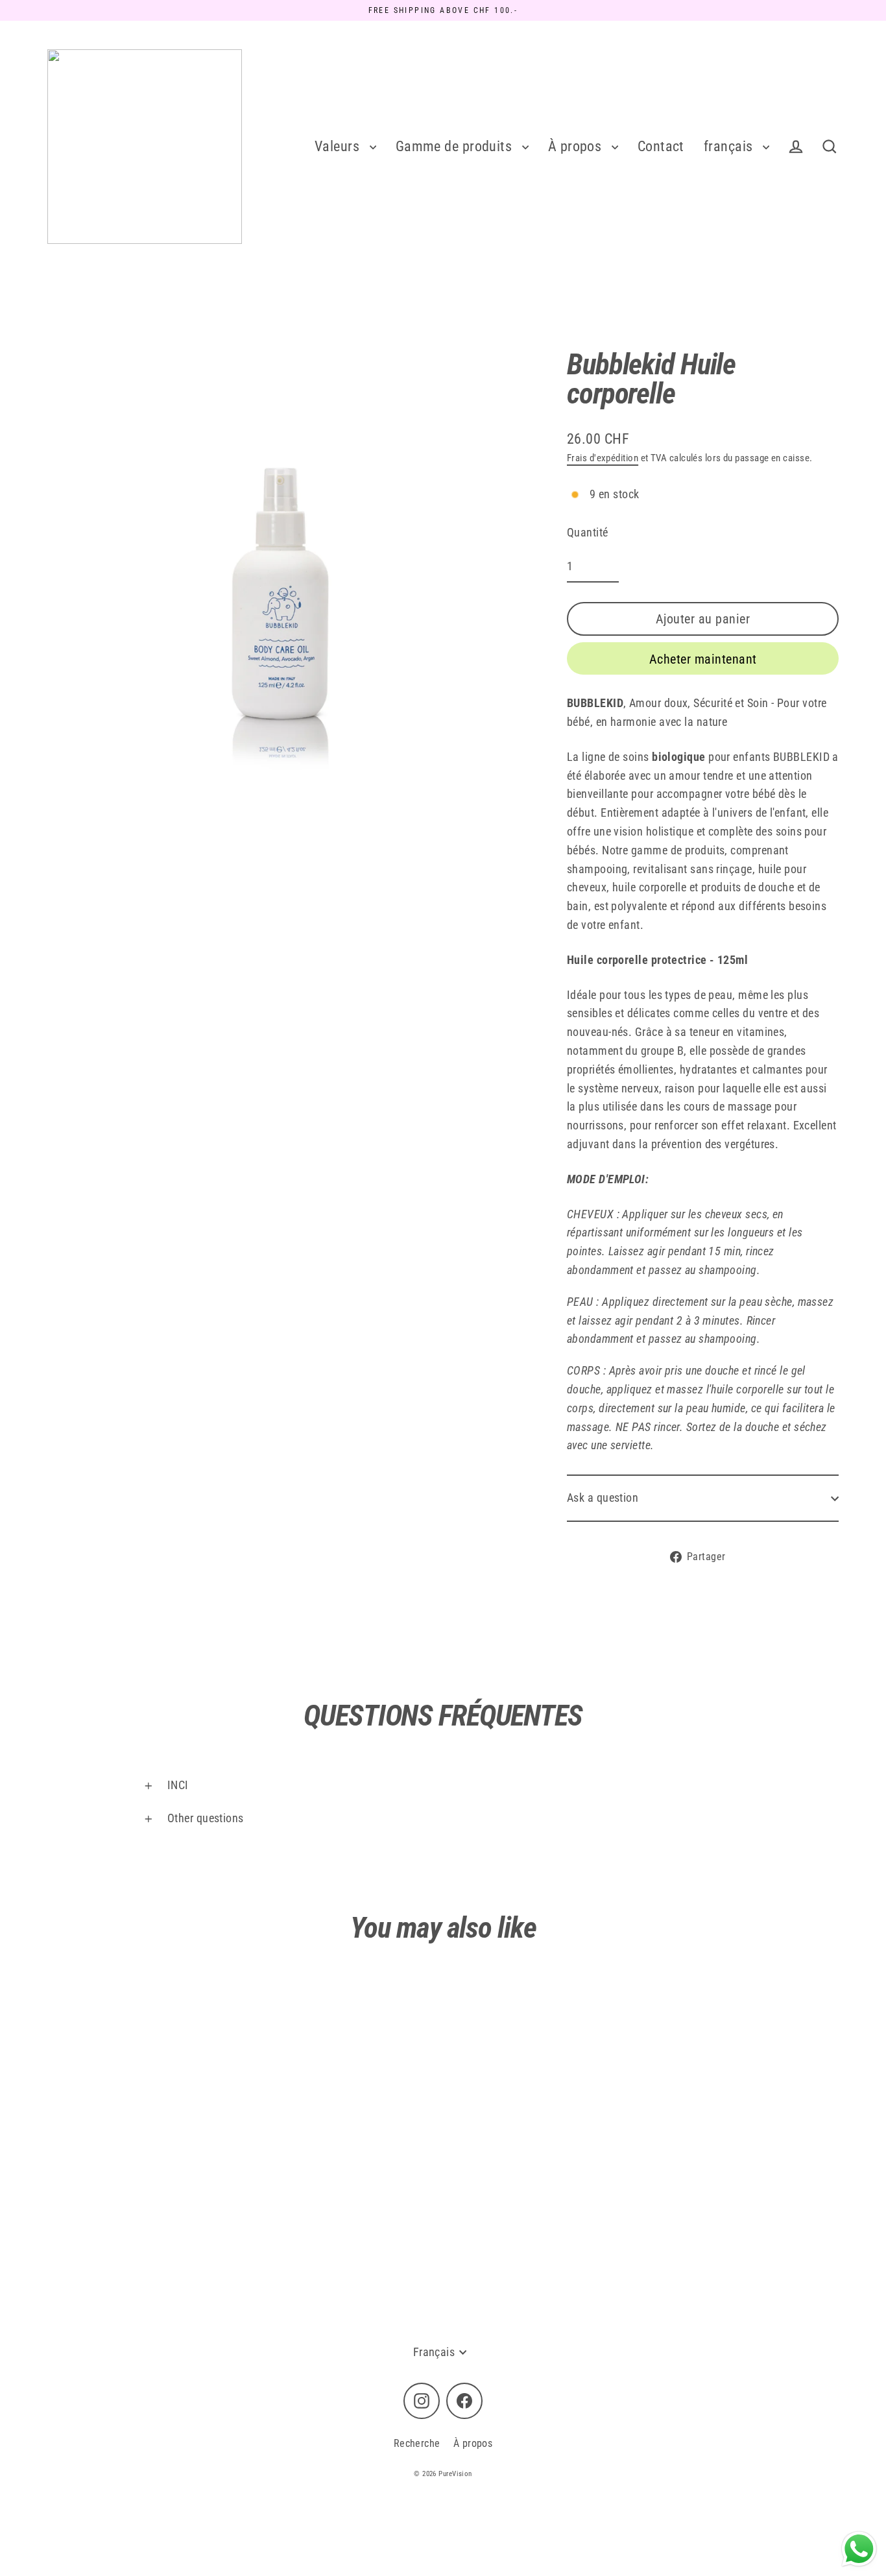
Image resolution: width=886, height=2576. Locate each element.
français (730, 146)
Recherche (417, 2443)
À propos (577, 146)
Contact (661, 146)
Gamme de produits (456, 146)
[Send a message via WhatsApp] (859, 2549)
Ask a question (603, 1498)
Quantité (588, 532)
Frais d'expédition (603, 458)
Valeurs (339, 146)
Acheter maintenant (703, 659)
